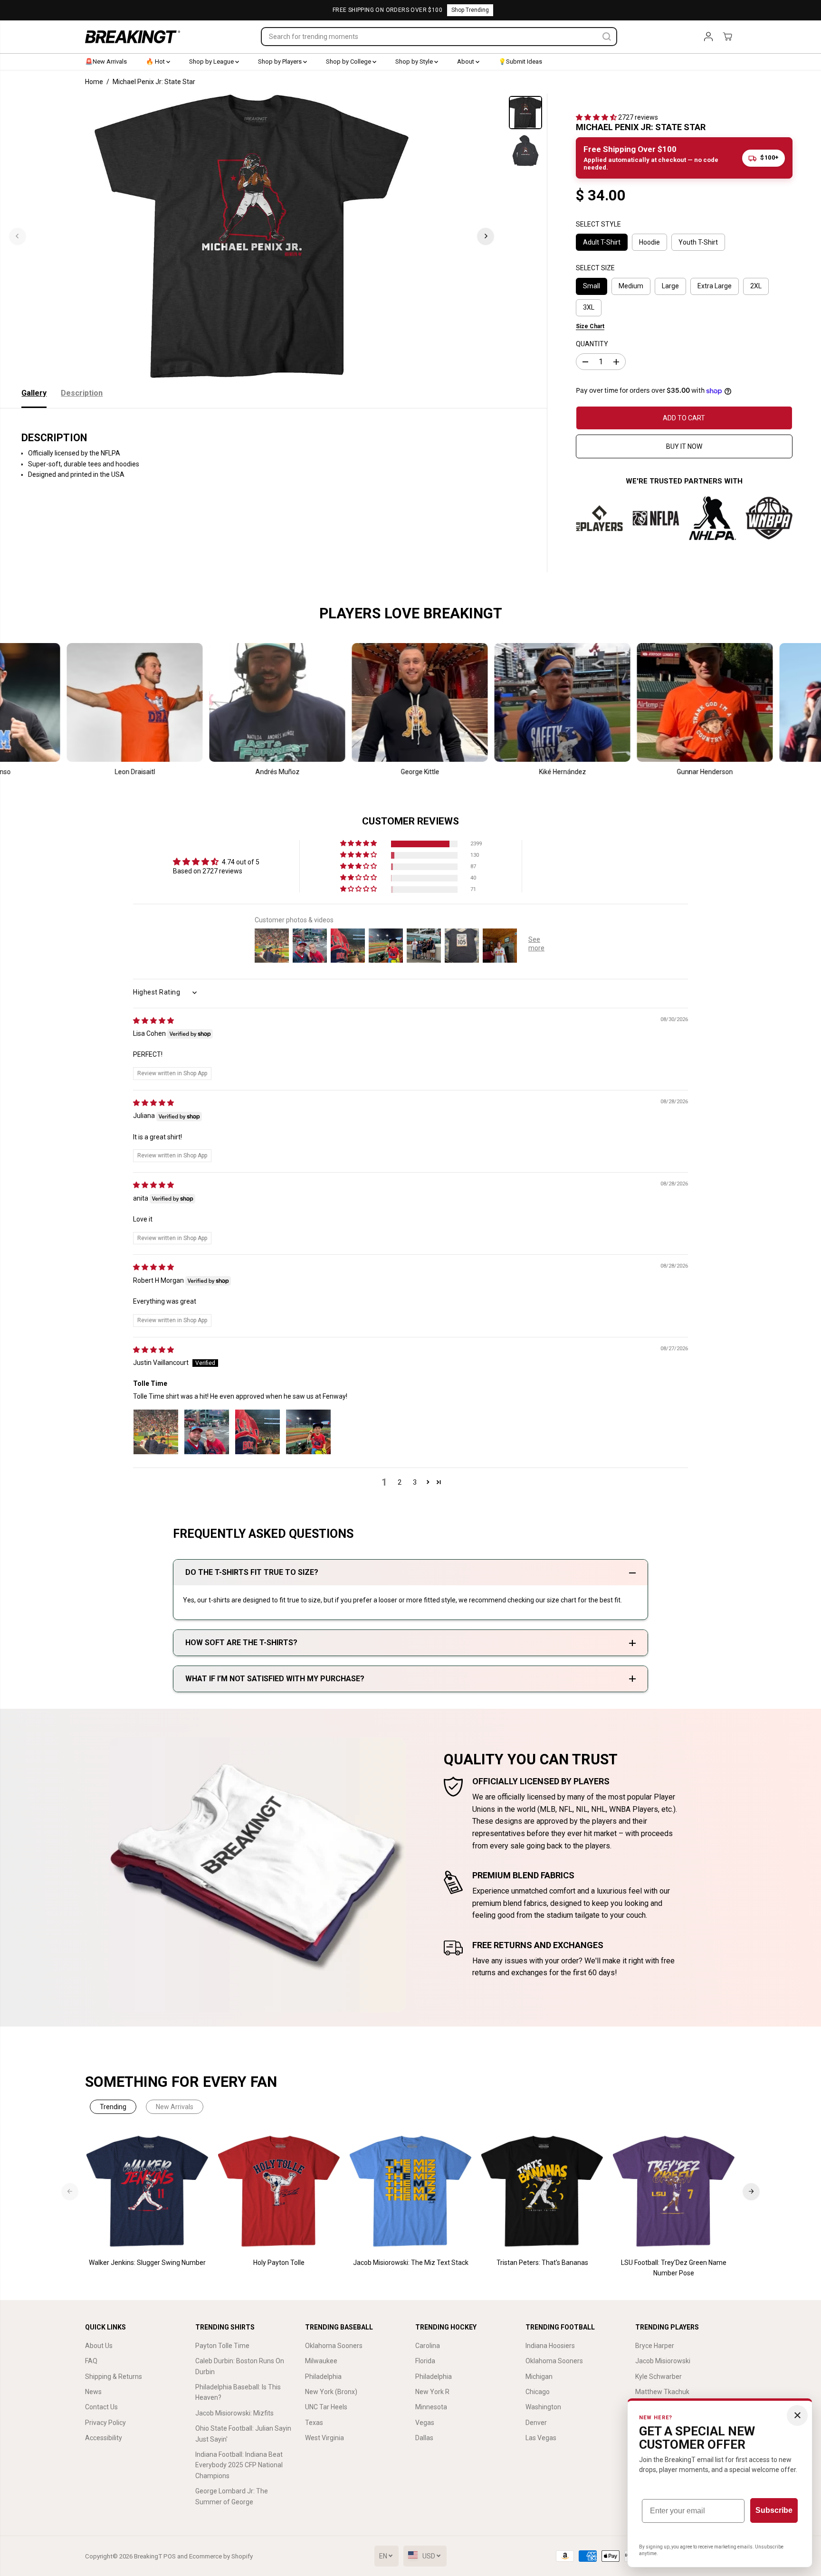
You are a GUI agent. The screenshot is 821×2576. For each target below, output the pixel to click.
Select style (598, 224)
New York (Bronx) (331, 2392)
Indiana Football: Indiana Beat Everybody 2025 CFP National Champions (239, 2465)
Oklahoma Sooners (334, 2346)
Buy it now (684, 446)
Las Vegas (541, 2438)
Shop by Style (415, 62)
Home (94, 82)
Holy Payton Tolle (279, 2263)
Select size (595, 268)
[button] (597, 117)
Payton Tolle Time (222, 2346)
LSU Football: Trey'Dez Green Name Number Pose (674, 2268)
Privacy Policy (105, 2423)
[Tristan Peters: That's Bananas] (542, 2192)
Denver (536, 2423)
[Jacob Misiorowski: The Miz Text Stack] (411, 2192)
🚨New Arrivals (106, 62)
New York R (432, 2392)
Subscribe (774, 2510)
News (93, 2392)
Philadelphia (323, 2377)
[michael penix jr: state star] (252, 236)
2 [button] (400, 1482)
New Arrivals (175, 2107)
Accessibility (104, 2438)
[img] (153, 1021)
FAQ (91, 2361)
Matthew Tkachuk (662, 2392)
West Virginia (325, 2438)
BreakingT (148, 2556)
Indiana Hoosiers (550, 2346)
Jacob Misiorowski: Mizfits (234, 2413)
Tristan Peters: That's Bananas (542, 2263)
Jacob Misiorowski (663, 2361)
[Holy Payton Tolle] (279, 2192)
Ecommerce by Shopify (221, 2556)
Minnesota (431, 2407)
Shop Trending (470, 10)
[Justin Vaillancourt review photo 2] (207, 1432)
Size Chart (590, 326)
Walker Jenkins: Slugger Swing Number (147, 2263)
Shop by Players (281, 62)
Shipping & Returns (114, 2377)
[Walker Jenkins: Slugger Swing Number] (148, 2192)
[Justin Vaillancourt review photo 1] (156, 1432)
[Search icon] (607, 37)
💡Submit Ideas (520, 62)
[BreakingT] (133, 37)
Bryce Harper (655, 2346)
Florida (425, 2361)
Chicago (538, 2392)
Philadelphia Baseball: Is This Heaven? (238, 2392)
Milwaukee (321, 2361)
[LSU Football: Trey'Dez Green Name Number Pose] (674, 2192)
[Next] (486, 236)
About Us (99, 2346)
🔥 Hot (156, 62)
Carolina (428, 2346)
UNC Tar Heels (326, 2407)
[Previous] (18, 236)
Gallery (34, 393)
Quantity (592, 344)
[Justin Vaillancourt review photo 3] (258, 1432)
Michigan (539, 2377)
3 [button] (415, 1482)
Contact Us (101, 2407)
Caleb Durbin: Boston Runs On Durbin (240, 2366)
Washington (543, 2407)
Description (82, 393)
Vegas (425, 2423)
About (466, 62)
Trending (113, 2107)
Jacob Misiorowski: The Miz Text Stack (411, 2263)
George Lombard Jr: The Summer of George (232, 2496)
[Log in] (708, 37)
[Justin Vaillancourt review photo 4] (308, 1432)
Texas (314, 2423)
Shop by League (212, 62)
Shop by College (349, 62)
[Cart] (727, 37)
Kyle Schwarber (659, 2377)
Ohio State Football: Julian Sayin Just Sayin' (243, 2434)
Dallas (424, 2438)
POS (170, 2556)
